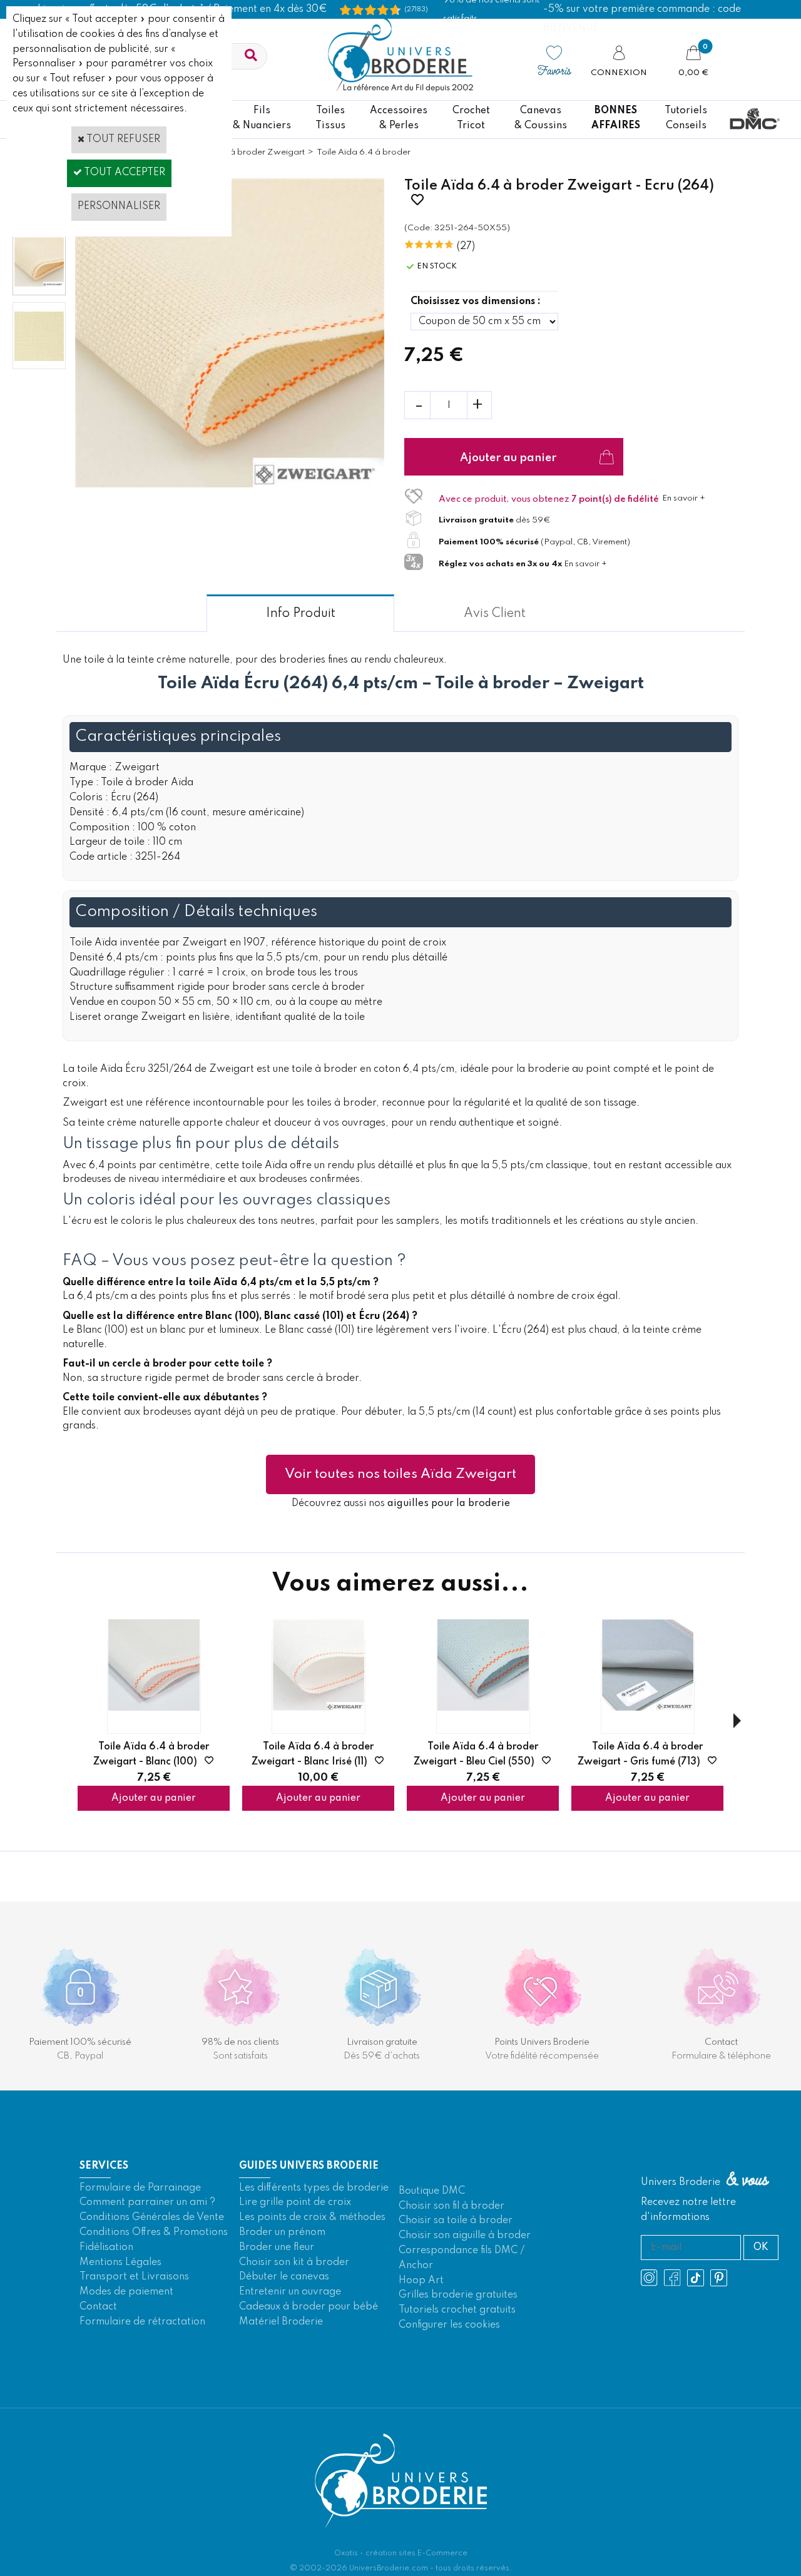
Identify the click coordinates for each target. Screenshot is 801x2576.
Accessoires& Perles (399, 118)
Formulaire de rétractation (142, 2322)
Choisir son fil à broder (452, 2206)
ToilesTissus (330, 118)
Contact (98, 2307)
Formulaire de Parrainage (140, 2188)
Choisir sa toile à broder (456, 2221)
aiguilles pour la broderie (449, 1504)
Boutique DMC (432, 2191)
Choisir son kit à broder (294, 2263)
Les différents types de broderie (314, 2188)
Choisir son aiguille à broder (465, 2236)
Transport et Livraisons (134, 2277)
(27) (466, 247)
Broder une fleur (277, 2248)
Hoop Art (421, 2281)
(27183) (416, 9)
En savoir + (684, 498)
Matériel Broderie (281, 2322)
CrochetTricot (471, 118)
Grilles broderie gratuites (458, 2295)
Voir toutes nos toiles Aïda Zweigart (400, 1474)
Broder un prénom (282, 2232)
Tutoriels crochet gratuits (457, 2310)
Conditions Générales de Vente (152, 2217)
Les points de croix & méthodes (312, 2217)
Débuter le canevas (284, 2277)
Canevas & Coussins (541, 118)
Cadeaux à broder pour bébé (309, 2307)
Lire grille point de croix (295, 2202)
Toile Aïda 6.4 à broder (364, 152)
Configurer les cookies (449, 2325)
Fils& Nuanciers (262, 118)
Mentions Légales (120, 2263)
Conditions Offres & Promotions (154, 2232)
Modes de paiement (126, 2292)
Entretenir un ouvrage (290, 2292)
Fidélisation (106, 2248)
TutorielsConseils (686, 118)
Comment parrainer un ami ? (147, 2202)
